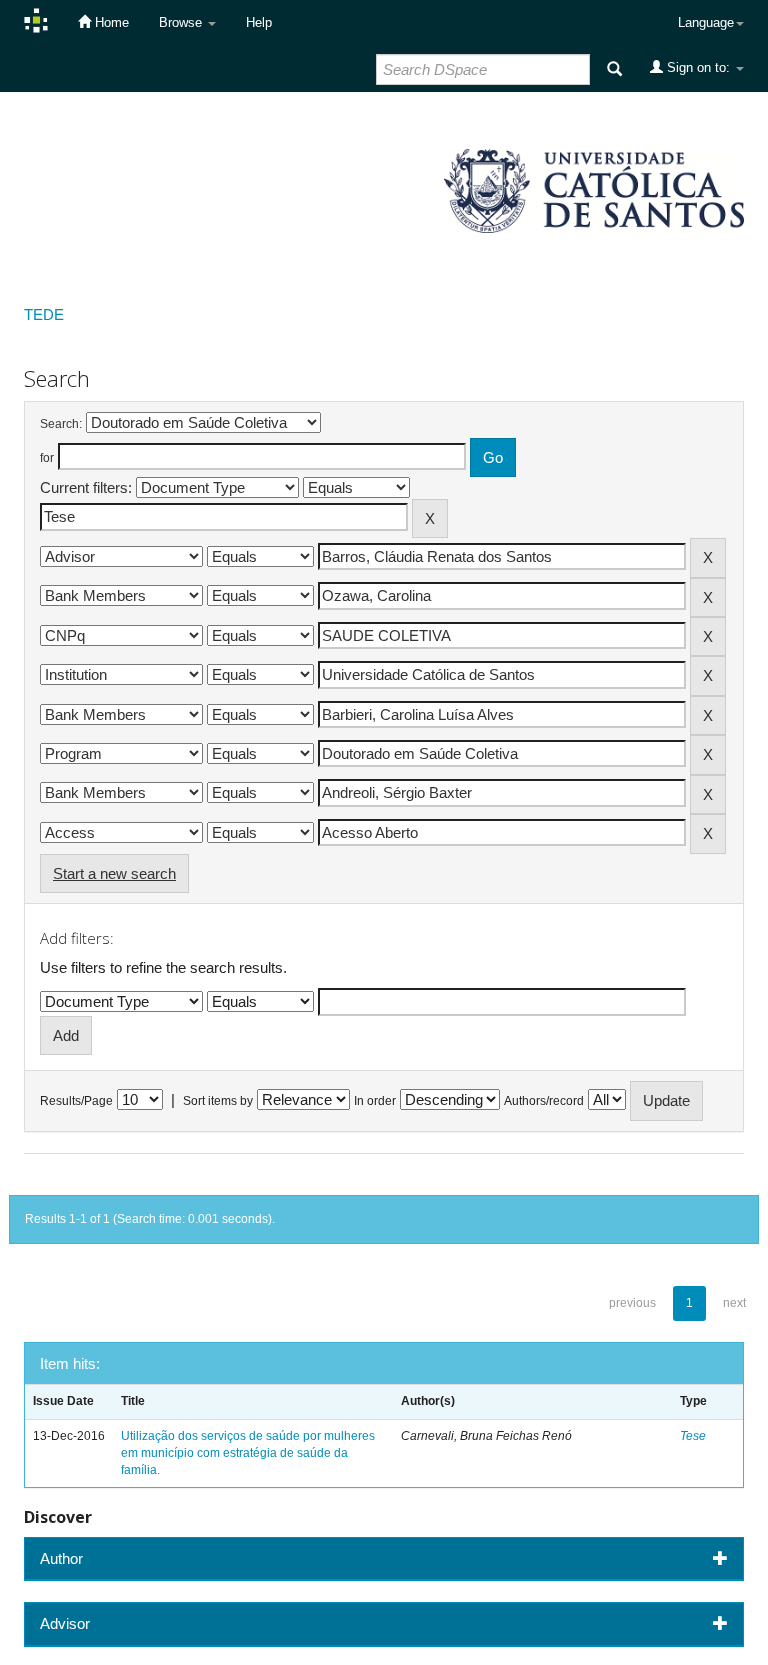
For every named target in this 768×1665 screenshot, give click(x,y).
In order (375, 1101)
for (47, 458)
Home (110, 22)
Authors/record (544, 1101)
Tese (693, 1436)
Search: (61, 424)
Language (706, 22)
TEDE (44, 314)
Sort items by (218, 1101)
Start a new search (114, 873)
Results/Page (76, 1101)
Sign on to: (698, 67)
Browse (182, 22)
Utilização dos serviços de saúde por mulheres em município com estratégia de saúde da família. (248, 1453)
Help (259, 22)
